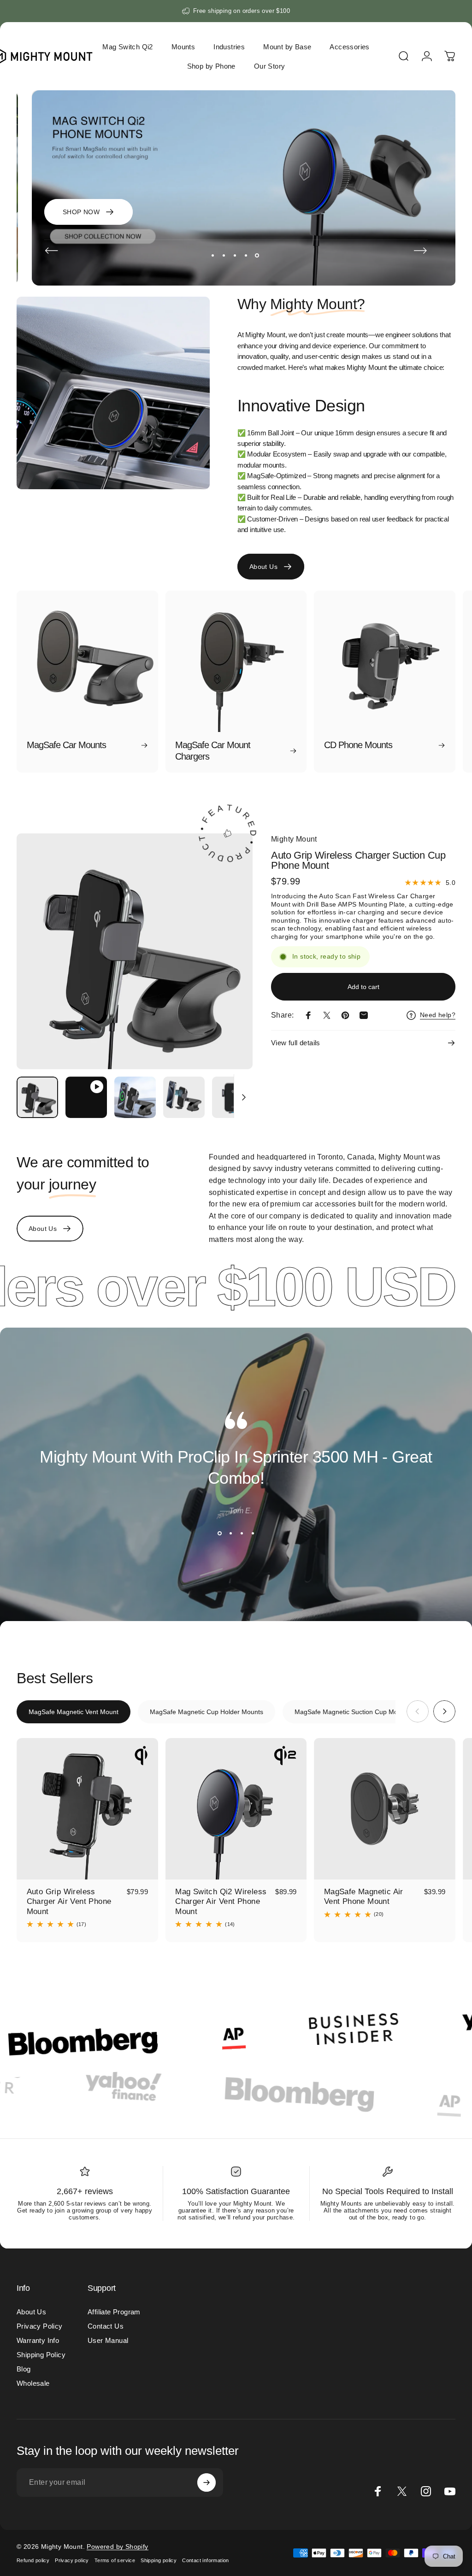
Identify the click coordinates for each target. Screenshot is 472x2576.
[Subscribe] (206, 2482)
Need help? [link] (438, 1015)
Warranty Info (38, 2340)
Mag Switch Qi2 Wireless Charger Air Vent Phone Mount (221, 1901)
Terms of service (115, 2560)
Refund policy (33, 2560)
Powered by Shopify (117, 2547)
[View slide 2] (230, 1534)
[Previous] (52, 251)
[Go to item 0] (37, 1097)
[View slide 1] (219, 1534)
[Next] (420, 251)
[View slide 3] (242, 1534)
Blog (24, 2369)
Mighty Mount (294, 839)
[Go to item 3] (135, 1097)
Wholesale (33, 2383)
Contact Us (106, 2326)
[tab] (74, 1712)
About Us (31, 2312)
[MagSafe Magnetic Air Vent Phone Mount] (385, 1809)
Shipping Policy (41, 2355)
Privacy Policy (40, 2326)
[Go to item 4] (184, 1097)
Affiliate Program (114, 2312)
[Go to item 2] (86, 1097)
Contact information (206, 2560)
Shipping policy (159, 2560)
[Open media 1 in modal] (135, 951)
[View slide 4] (253, 1534)
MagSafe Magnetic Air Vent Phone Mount (364, 1897)
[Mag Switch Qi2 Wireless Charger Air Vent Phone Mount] (236, 1809)
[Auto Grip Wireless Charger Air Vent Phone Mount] (87, 1809)
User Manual (108, 2340)
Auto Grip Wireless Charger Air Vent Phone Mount (69, 1901)
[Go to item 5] (233, 1097)
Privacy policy (72, 2560)
